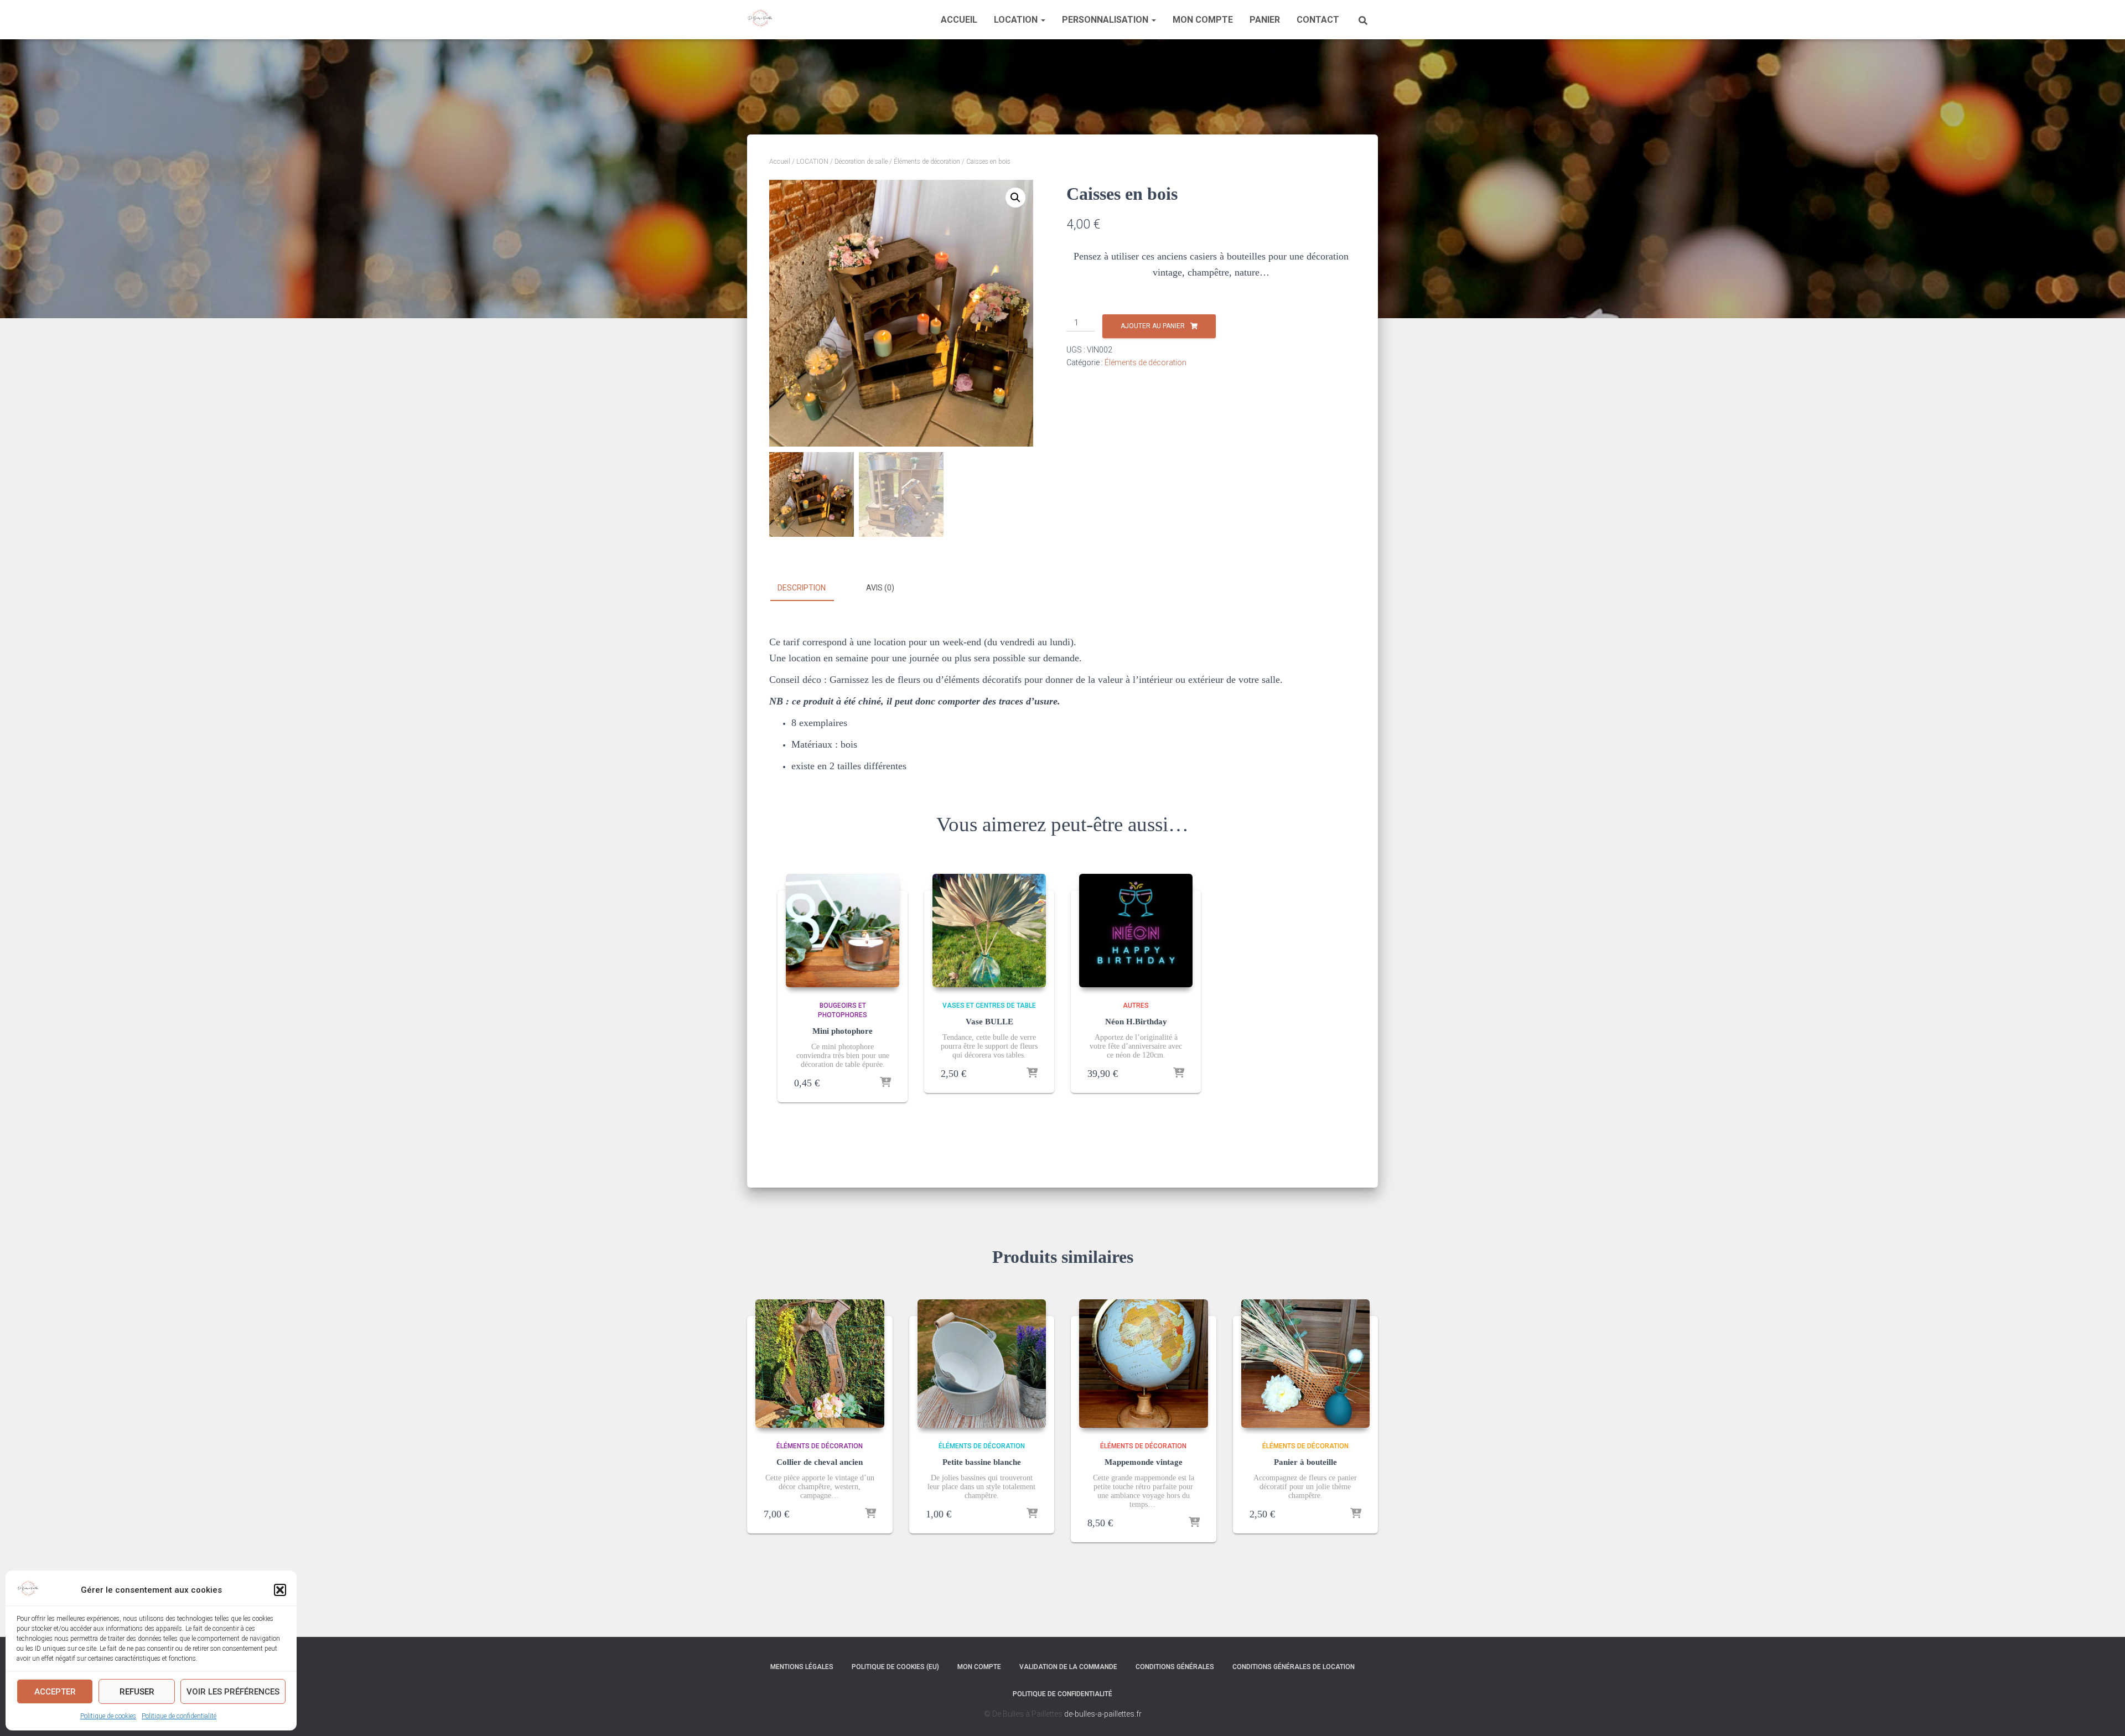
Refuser (137, 1692)
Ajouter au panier (1153, 326)
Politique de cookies (108, 1716)
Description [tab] (802, 588)
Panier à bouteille (1305, 1462)
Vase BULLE (989, 1022)
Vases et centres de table (989, 1006)
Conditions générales (1175, 1667)
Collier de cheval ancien (820, 1462)
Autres (1136, 1006)
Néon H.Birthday (1136, 1022)
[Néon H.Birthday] (1136, 931)
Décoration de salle (861, 162)
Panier (1265, 20)
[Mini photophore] (843, 931)
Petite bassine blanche (982, 1462)
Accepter (55, 1692)
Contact (1318, 20)
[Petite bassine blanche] (982, 1364)
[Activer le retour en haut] (2103, 1714)
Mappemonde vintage (1144, 1462)
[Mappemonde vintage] (1144, 1364)
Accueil (959, 20)
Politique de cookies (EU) (895, 1667)
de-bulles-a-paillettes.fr (1103, 1714)
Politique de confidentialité (179, 1716)
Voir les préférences (233, 1692)
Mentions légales (802, 1667)
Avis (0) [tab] (880, 588)
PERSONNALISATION (1106, 20)
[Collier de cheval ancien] (820, 1364)
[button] (280, 1590)
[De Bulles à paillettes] (760, 20)
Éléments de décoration (927, 162)
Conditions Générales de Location (1294, 1667)
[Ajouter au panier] (885, 1083)
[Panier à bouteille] (1306, 1364)
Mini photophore (843, 1031)
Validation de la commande (1068, 1667)
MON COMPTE (1203, 20)
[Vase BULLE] (989, 931)
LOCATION (1017, 20)
